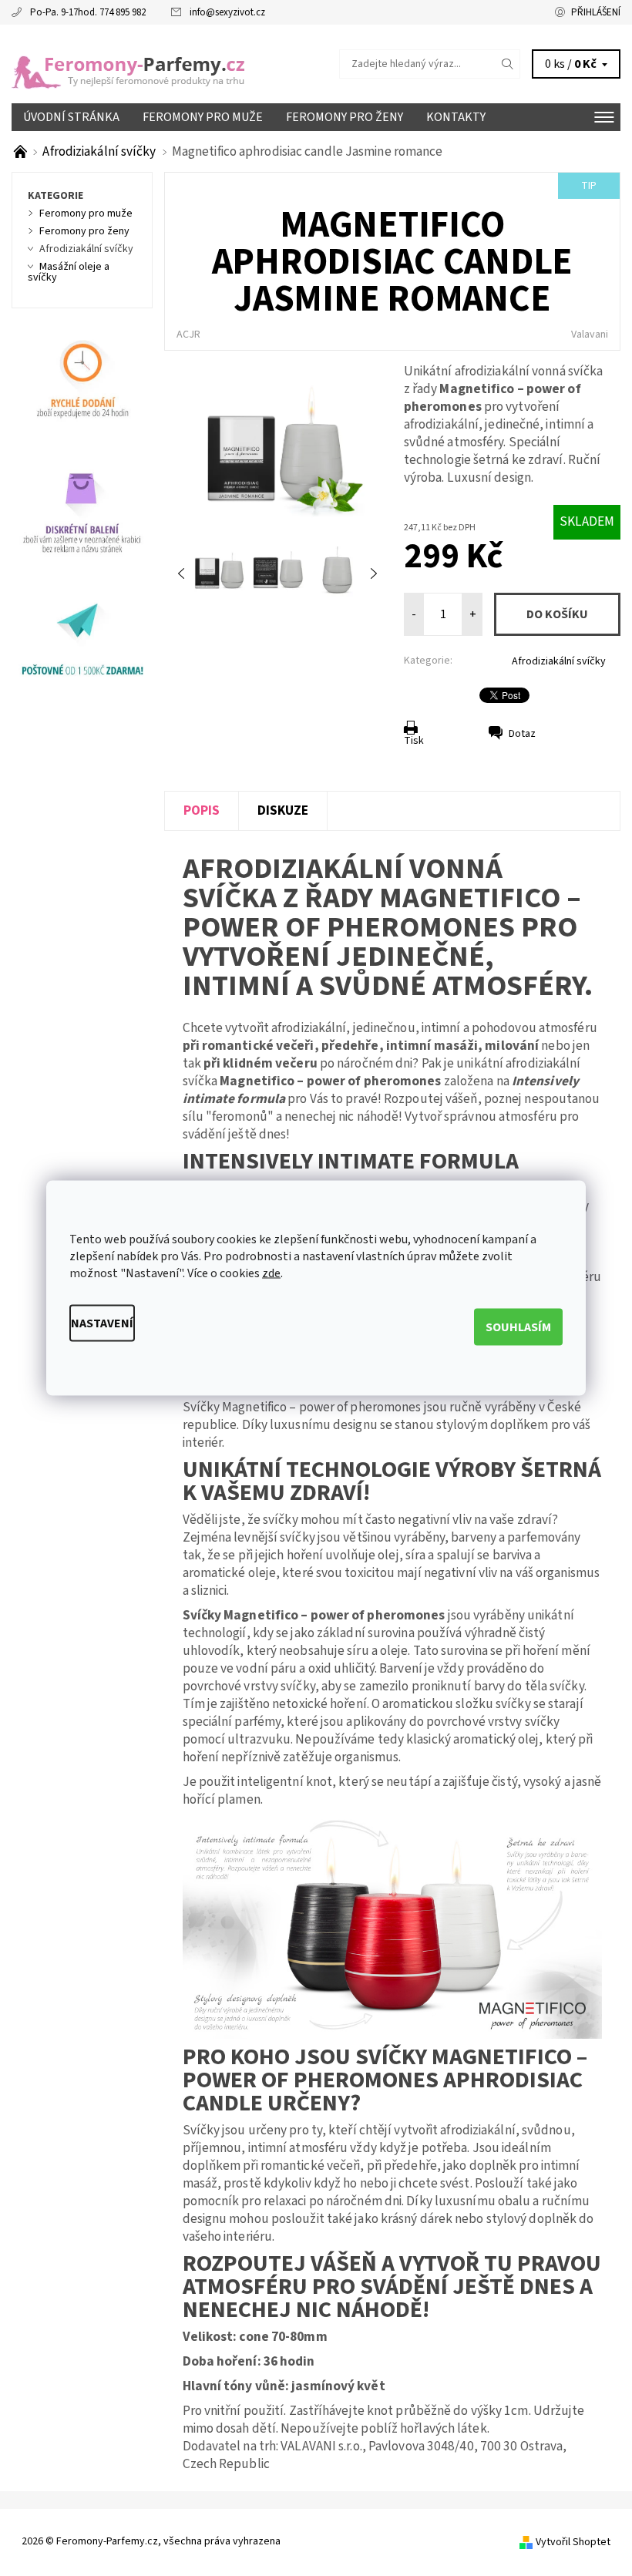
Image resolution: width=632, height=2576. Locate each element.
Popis (202, 810)
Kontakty (456, 117)
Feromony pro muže (203, 117)
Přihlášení (596, 12)
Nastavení (102, 1323)
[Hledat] (508, 64)
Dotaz (522, 734)
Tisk (414, 741)
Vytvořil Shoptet (573, 2541)
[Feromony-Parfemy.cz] (164, 64)
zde (271, 1273)
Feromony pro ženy (345, 117)
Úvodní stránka (71, 117)
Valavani (590, 335)
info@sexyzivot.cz (227, 12)
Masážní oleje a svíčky (69, 272)
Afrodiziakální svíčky (559, 661)
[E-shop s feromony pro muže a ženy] (22, 151)
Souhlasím (518, 1327)
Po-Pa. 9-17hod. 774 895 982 (88, 12)
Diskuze (283, 810)
